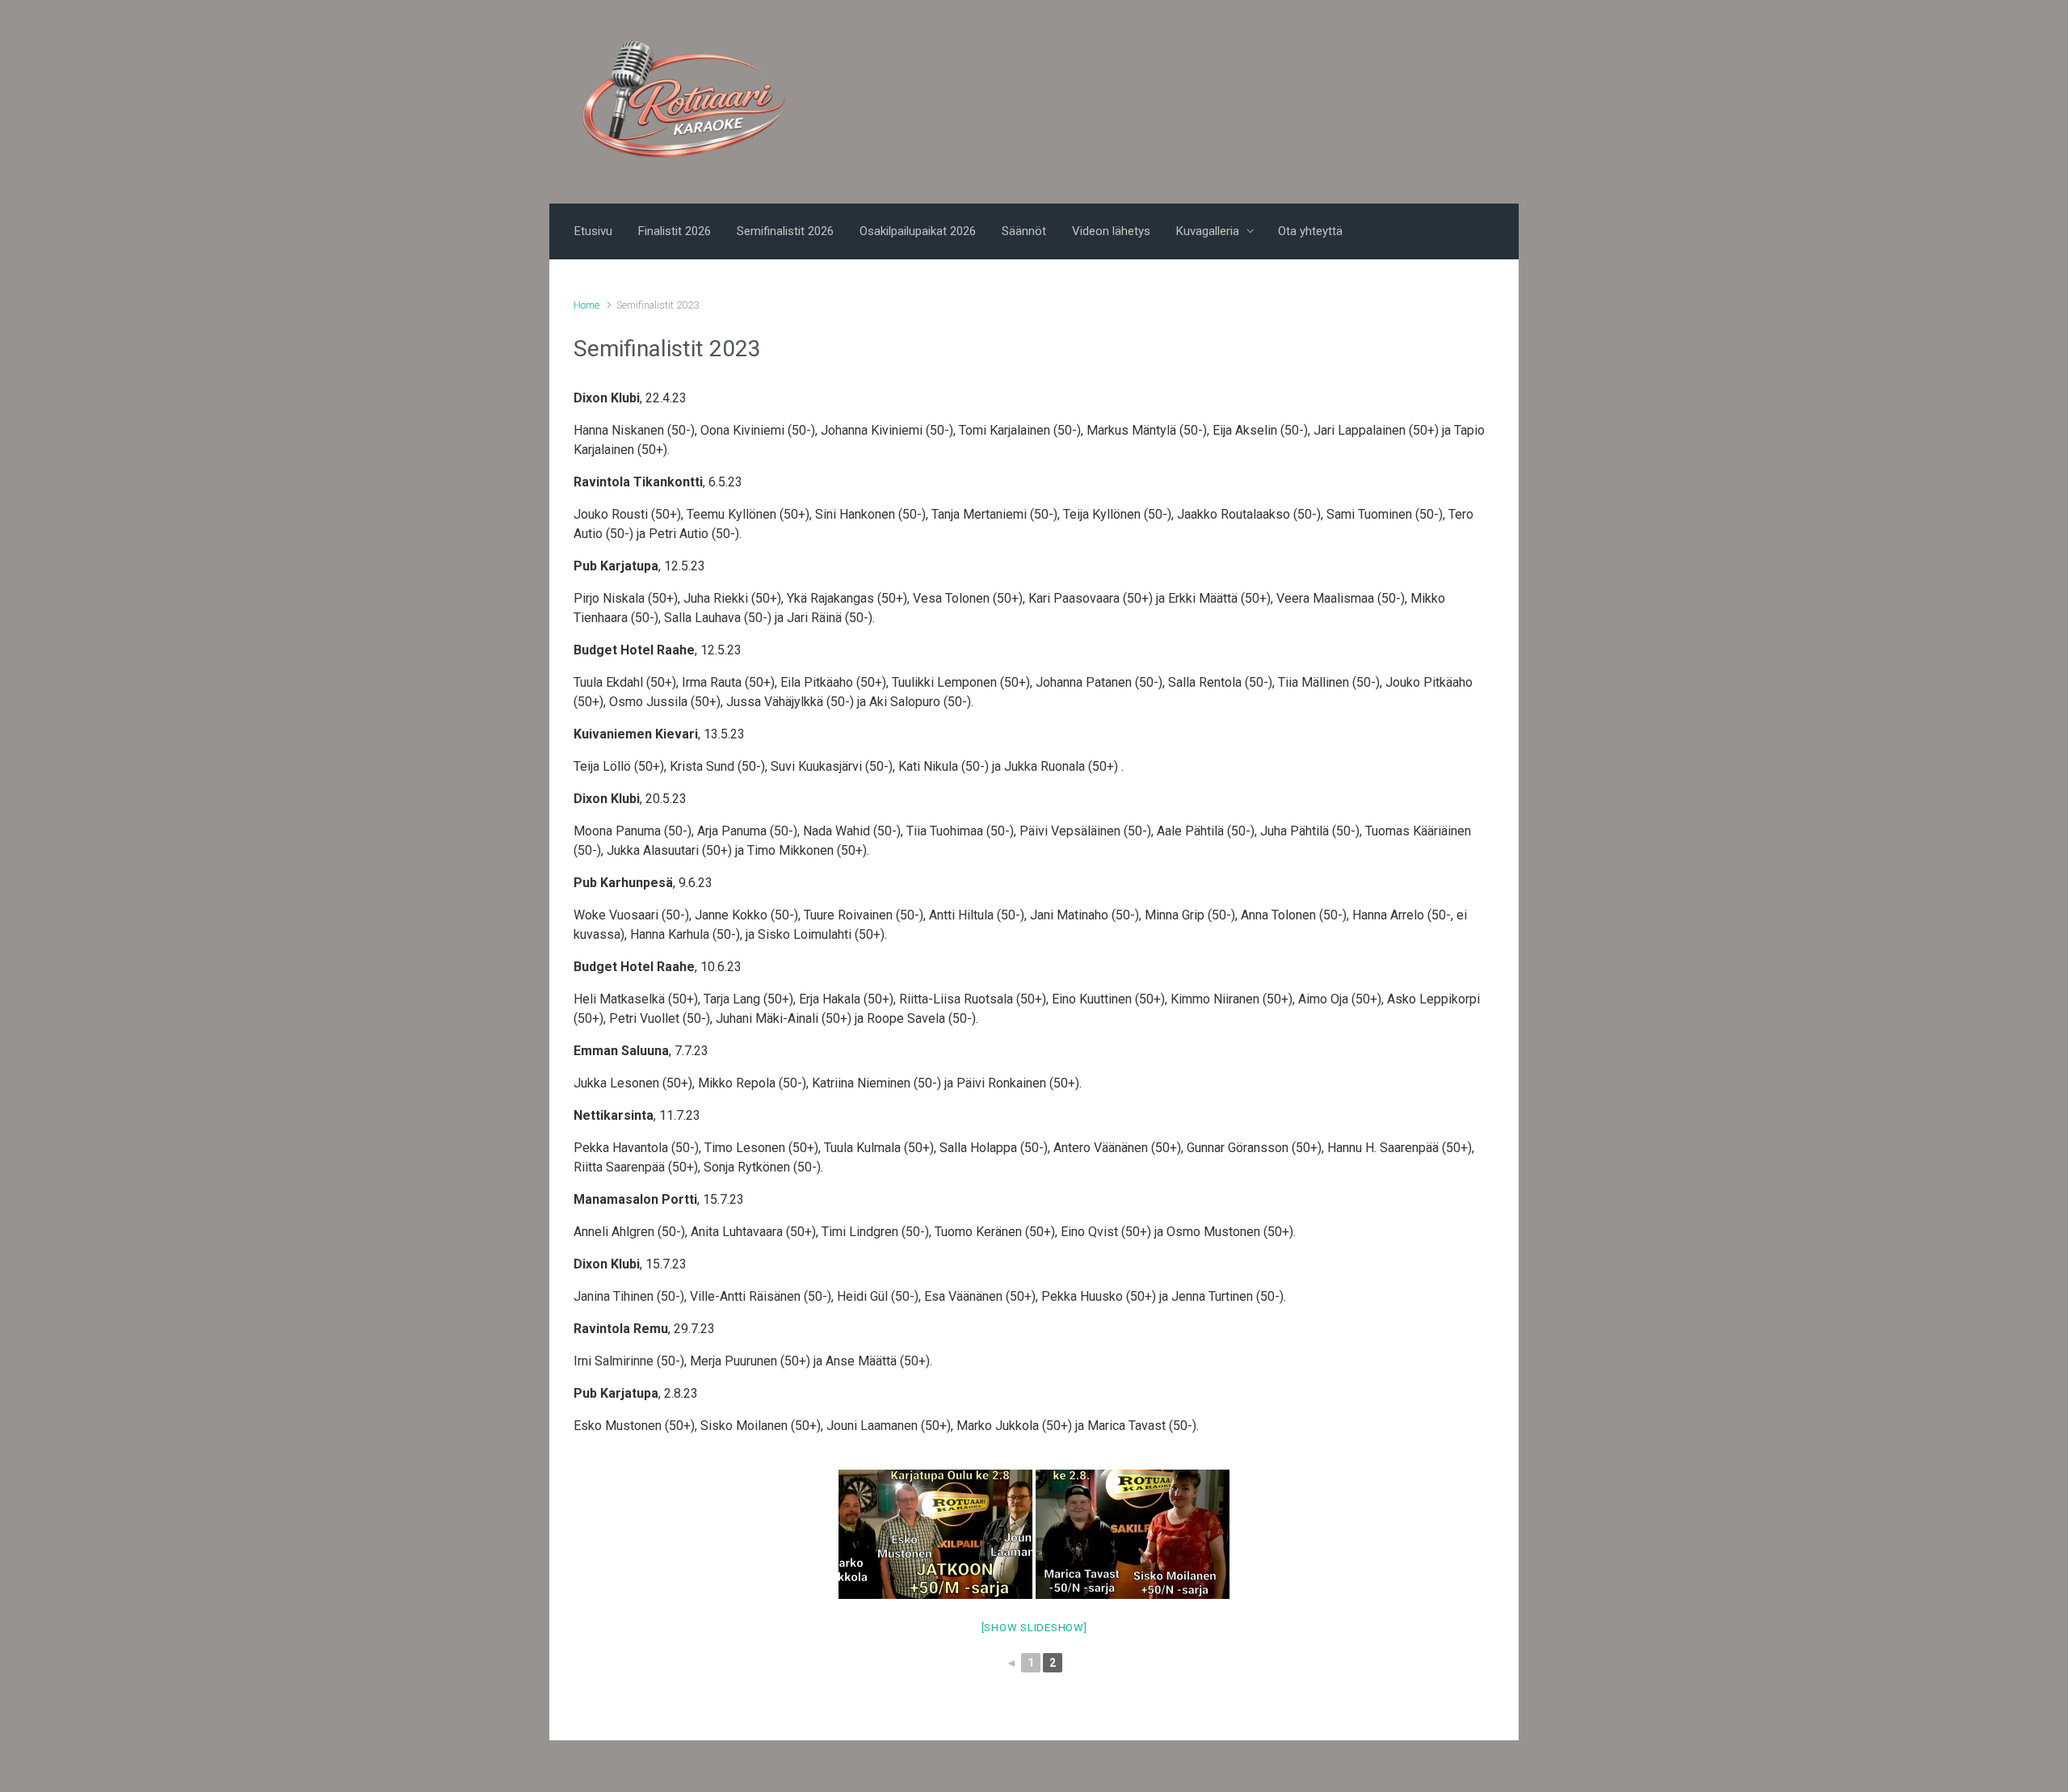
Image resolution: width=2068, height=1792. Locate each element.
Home (586, 305)
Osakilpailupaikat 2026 (918, 231)
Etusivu (593, 231)
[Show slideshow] (1034, 1628)
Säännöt (1024, 231)
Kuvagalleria (1208, 231)
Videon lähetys (1111, 231)
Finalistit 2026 (675, 231)
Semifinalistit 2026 (785, 231)
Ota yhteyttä (1310, 231)
